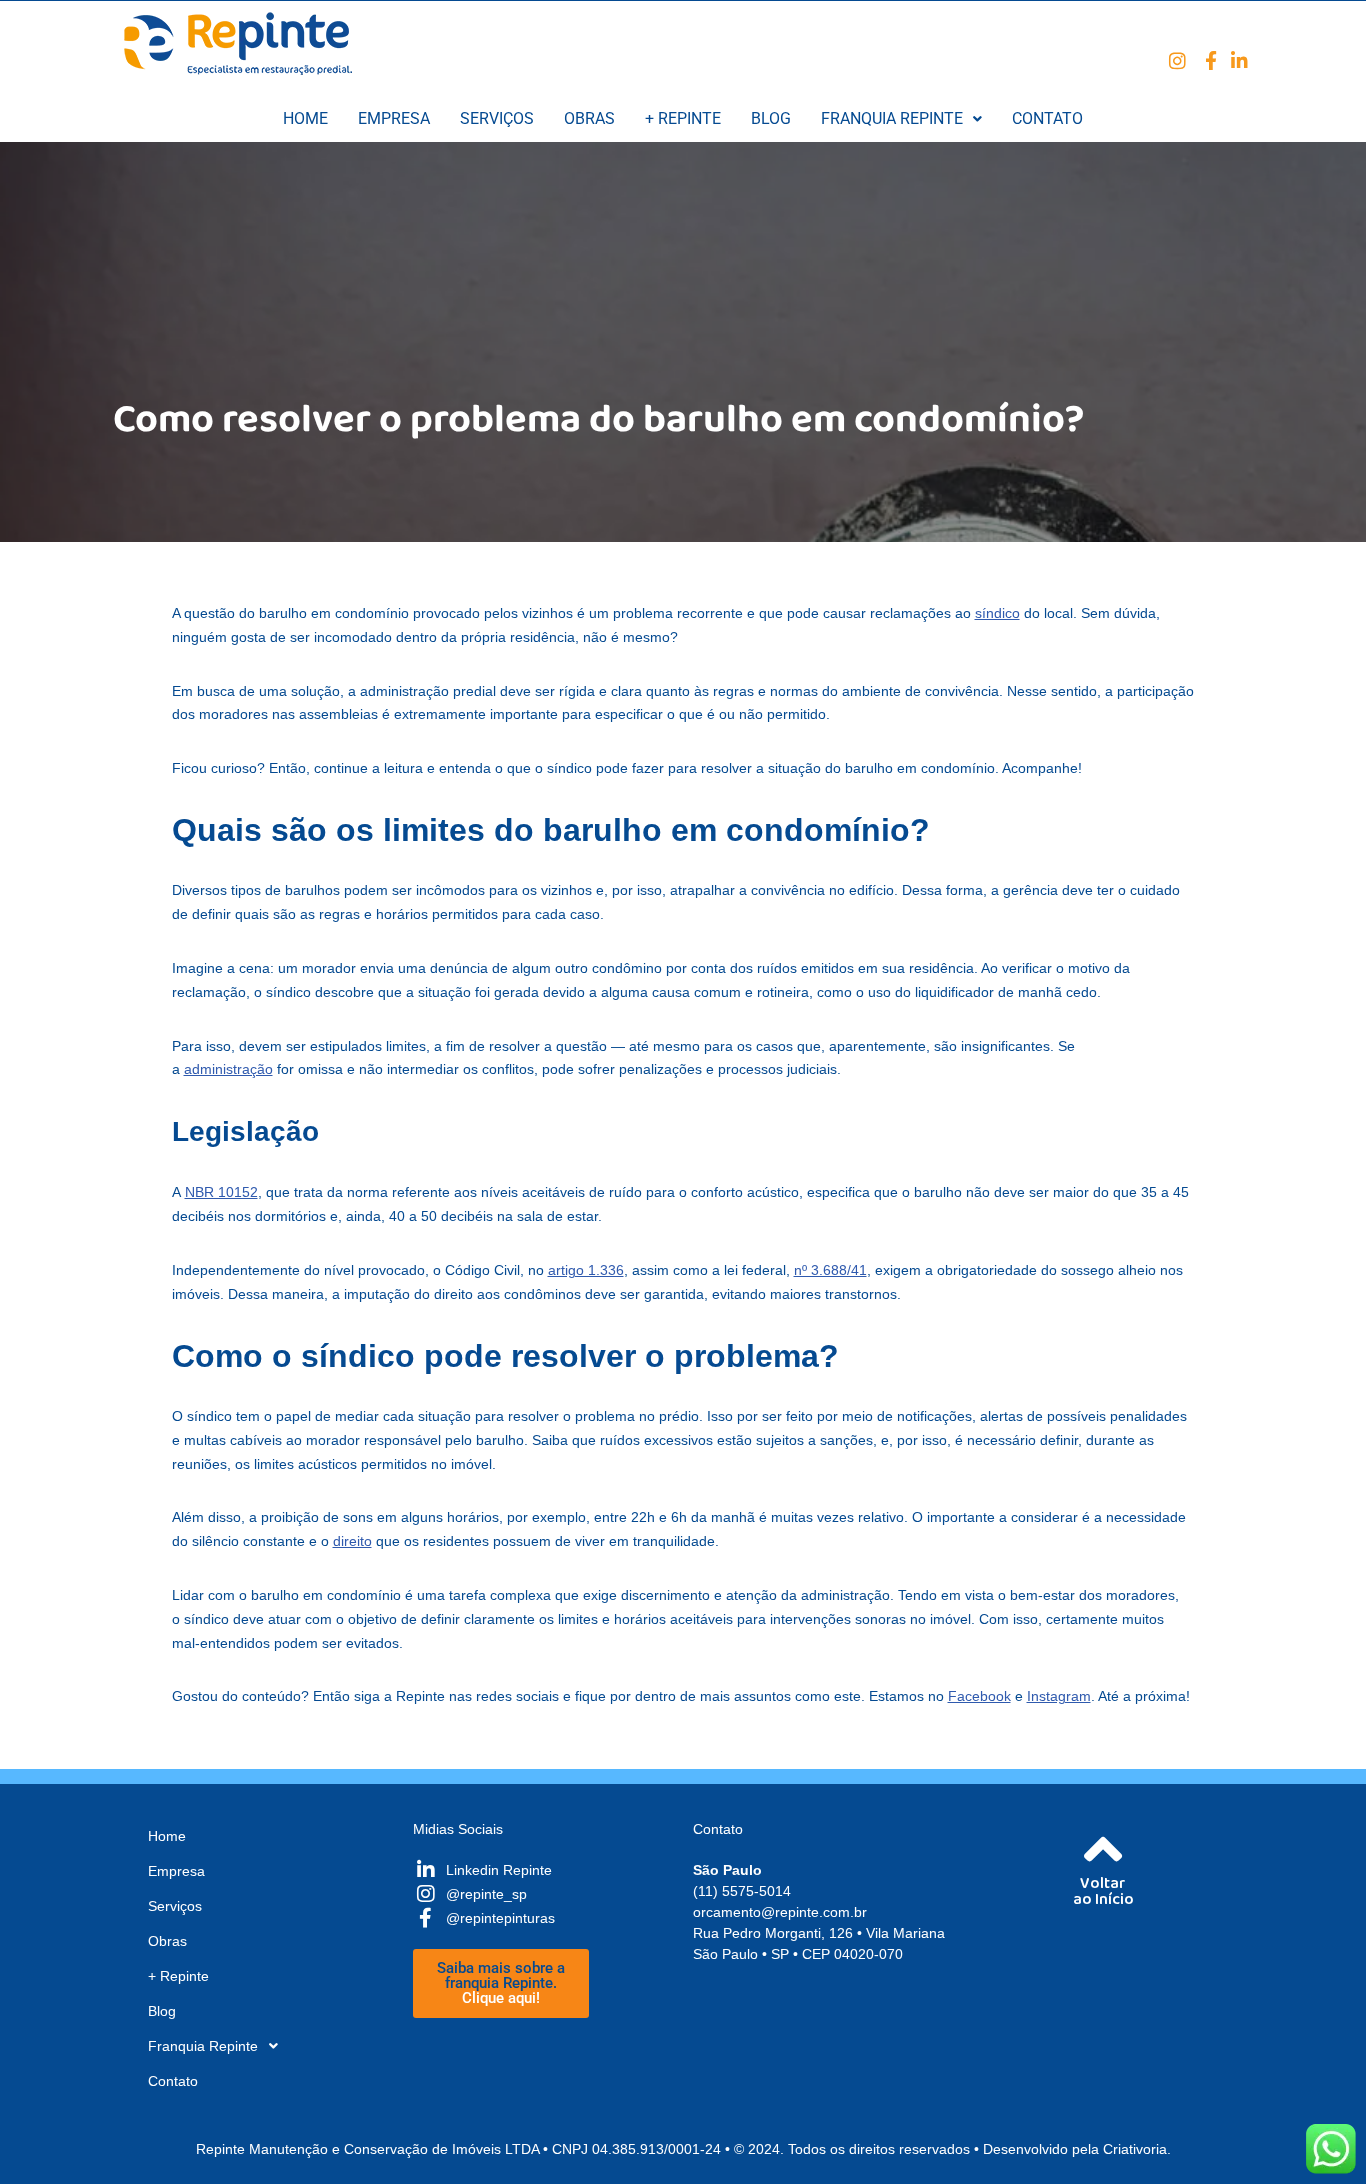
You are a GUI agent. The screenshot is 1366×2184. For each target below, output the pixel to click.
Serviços (497, 118)
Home (305, 118)
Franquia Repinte (892, 118)
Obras (589, 118)
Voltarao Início (1103, 1895)
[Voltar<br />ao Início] (1103, 1849)
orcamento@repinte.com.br (780, 1912)
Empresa (394, 118)
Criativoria (1135, 2149)
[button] (901, 119)
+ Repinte (683, 118)
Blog (771, 118)
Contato (1047, 118)
